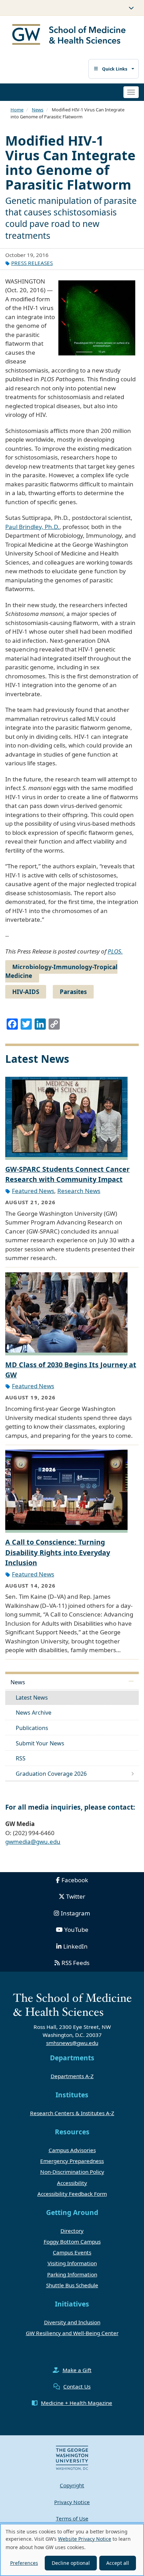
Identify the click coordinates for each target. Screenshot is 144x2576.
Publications (32, 1728)
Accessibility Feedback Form (72, 2194)
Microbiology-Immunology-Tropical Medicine (61, 971)
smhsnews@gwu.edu (72, 2043)
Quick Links (115, 69)
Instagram (75, 1913)
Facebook (75, 1880)
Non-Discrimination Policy (72, 2172)
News (38, 110)
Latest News (32, 1698)
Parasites (73, 992)
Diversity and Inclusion (72, 2322)
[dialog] (72, 2550)
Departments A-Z (72, 2076)
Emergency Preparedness (72, 2161)
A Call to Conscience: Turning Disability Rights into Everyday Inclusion (58, 1552)
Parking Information (72, 2274)
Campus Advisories (72, 2150)
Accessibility (72, 2183)
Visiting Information (72, 2263)
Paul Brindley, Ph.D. (32, 527)
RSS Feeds (75, 1963)
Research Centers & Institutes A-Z (72, 2113)
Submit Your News (40, 1743)
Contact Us (77, 2386)
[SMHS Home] (69, 35)
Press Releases (32, 263)
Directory (72, 2231)
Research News (79, 1191)
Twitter (76, 1896)
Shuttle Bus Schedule (72, 2285)
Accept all (118, 2563)
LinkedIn (75, 1946)
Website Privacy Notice (85, 2539)
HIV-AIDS (26, 992)
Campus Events (72, 2252)
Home (17, 110)
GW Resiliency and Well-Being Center (72, 2333)
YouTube (76, 1930)
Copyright (72, 2485)
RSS (21, 1758)
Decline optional (71, 2563)
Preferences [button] (24, 2563)
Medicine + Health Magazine (77, 2403)
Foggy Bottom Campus (72, 2242)
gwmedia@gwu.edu (33, 1842)
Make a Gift (77, 2370)
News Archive (34, 1713)
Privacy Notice (72, 2502)
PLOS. (115, 951)
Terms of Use (72, 2518)
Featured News (33, 1191)
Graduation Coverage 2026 (51, 1774)
